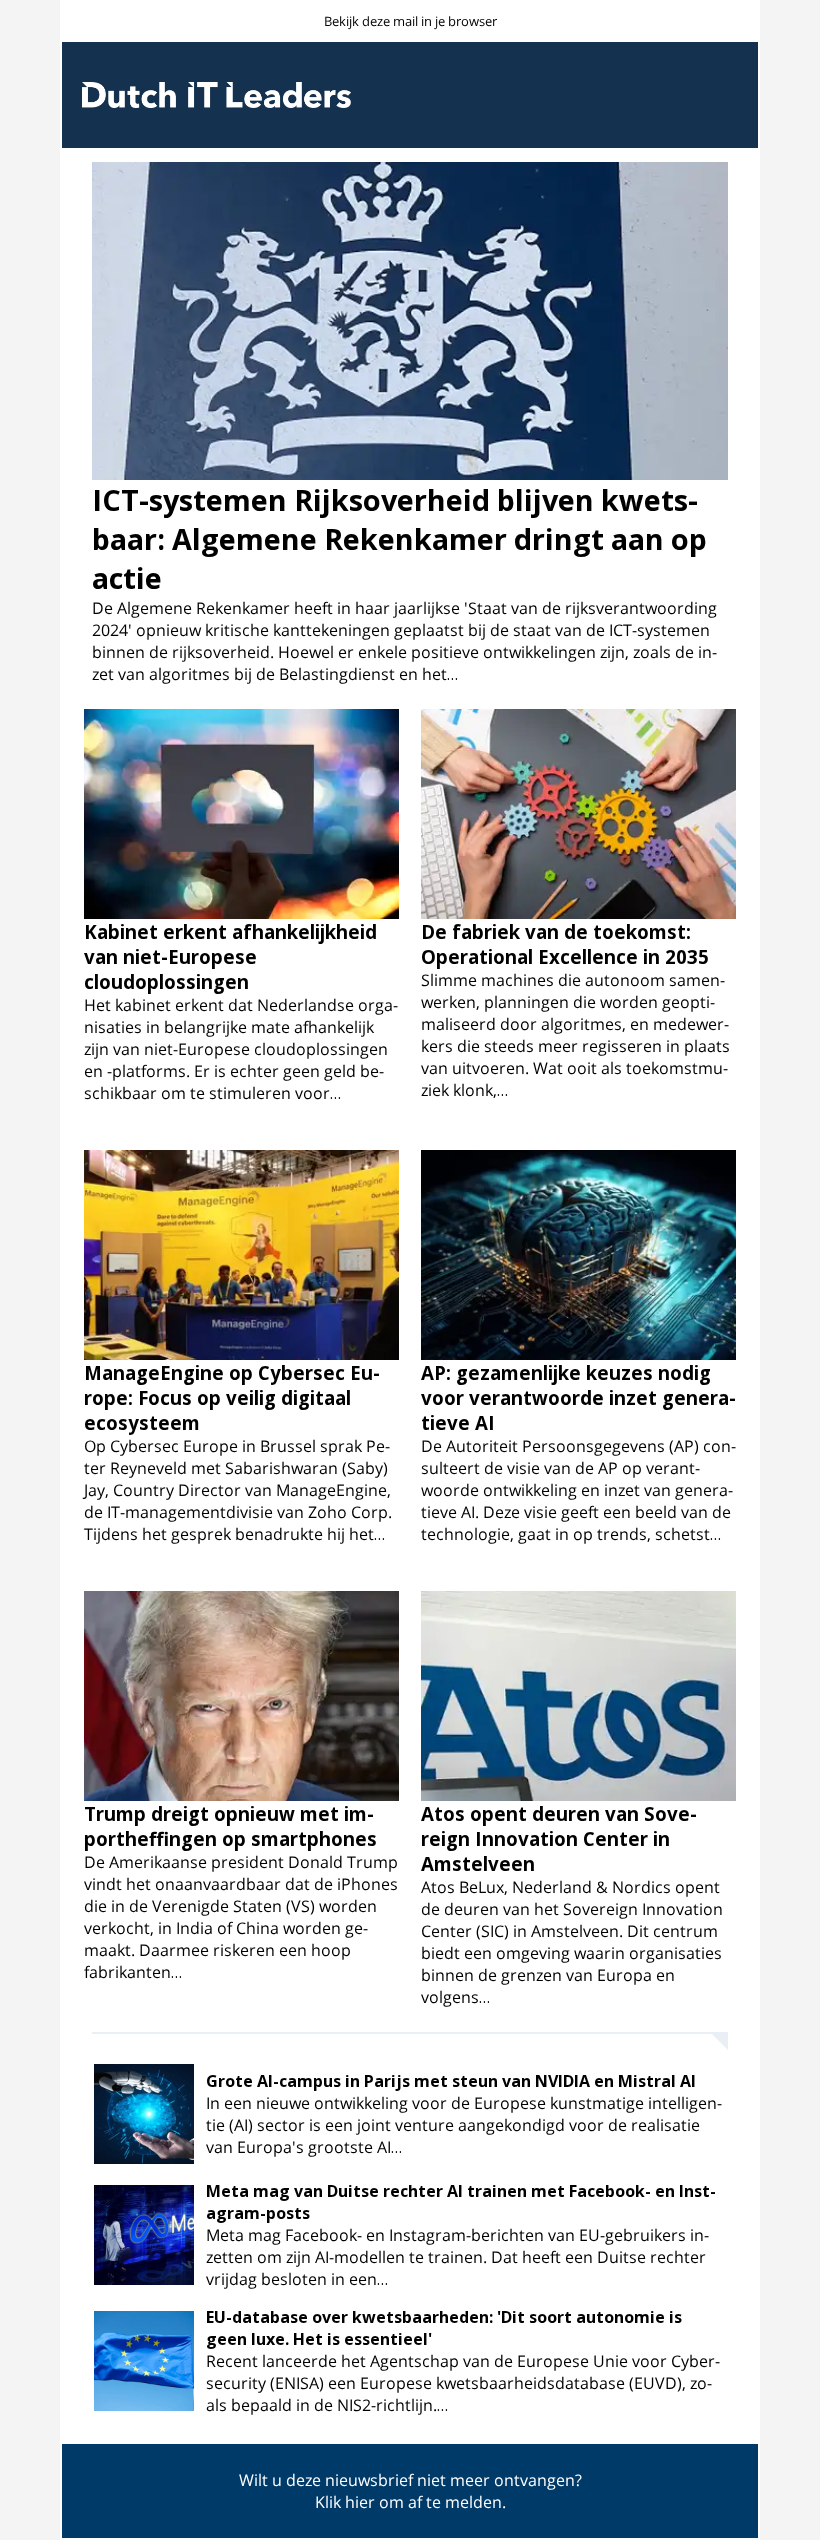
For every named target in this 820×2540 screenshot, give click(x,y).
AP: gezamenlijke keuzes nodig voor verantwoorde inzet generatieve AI (578, 1397)
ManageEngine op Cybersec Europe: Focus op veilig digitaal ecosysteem (232, 1397)
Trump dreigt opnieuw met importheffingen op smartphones (230, 1826)
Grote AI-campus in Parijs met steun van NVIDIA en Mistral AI (451, 2081)
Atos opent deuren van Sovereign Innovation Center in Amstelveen (559, 1838)
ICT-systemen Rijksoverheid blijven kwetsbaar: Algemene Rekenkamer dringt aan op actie (399, 538)
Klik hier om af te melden (408, 2502)
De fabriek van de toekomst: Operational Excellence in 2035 (565, 944)
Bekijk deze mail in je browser (410, 21)
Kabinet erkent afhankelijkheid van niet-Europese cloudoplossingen (230, 956)
